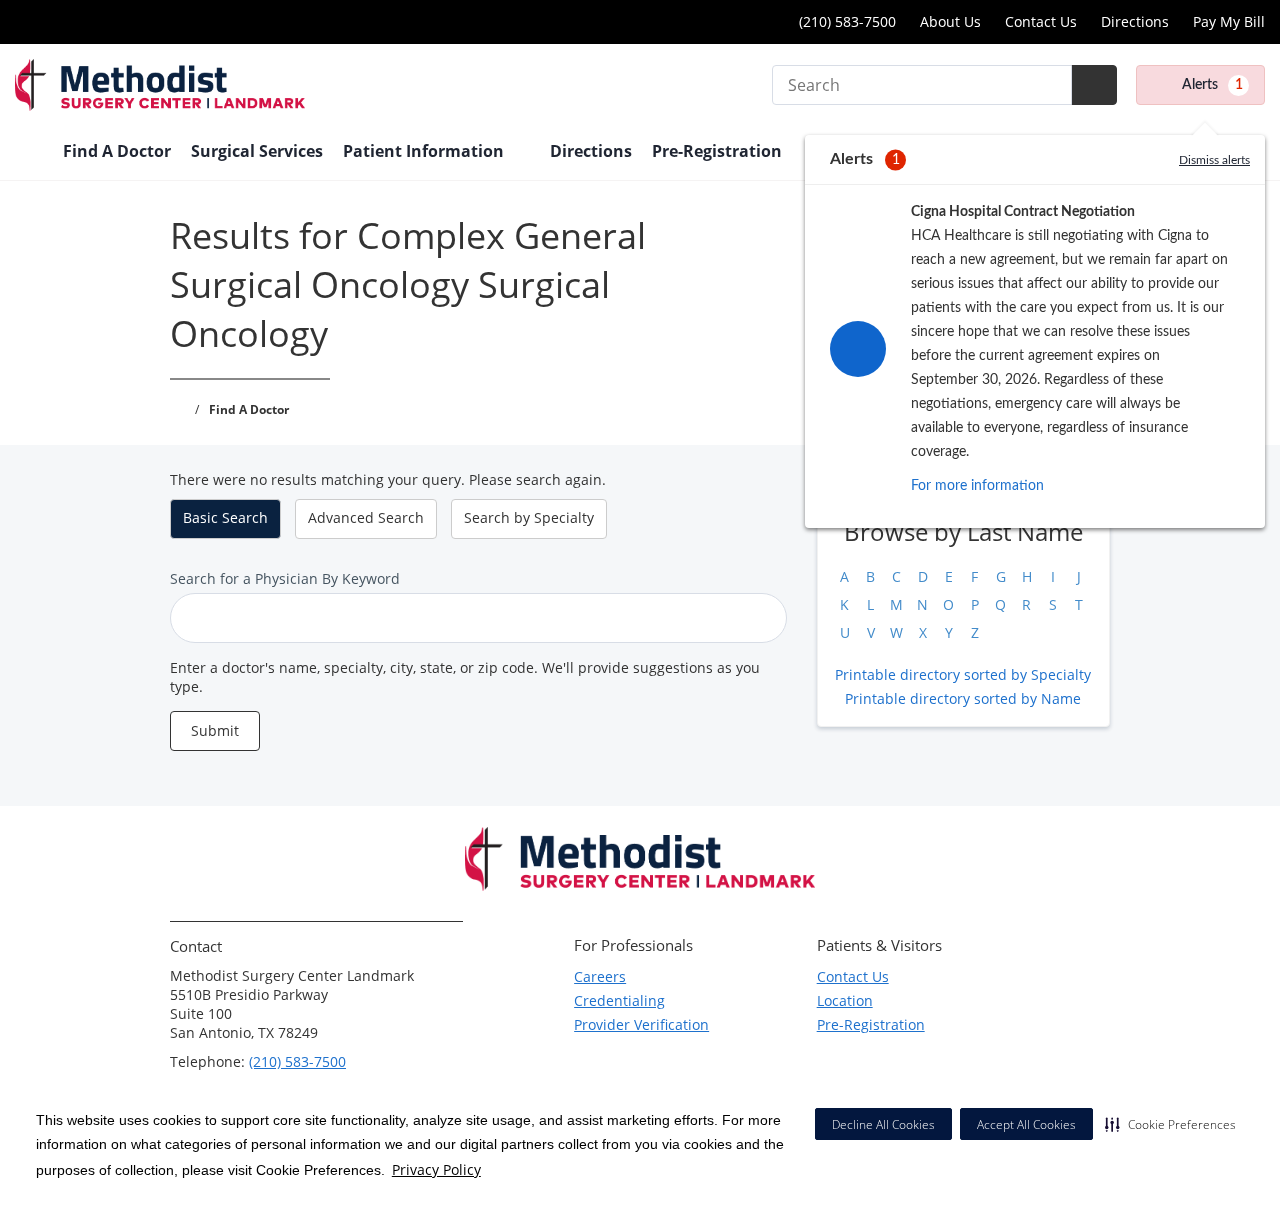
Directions (1135, 21)
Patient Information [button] (425, 151)
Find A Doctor (117, 151)
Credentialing (619, 1000)
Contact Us (1041, 21)
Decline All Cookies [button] (883, 1124)
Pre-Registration (717, 151)
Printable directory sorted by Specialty (963, 674)
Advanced (366, 517)
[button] (1170, 1124)
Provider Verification (641, 1024)
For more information (977, 486)
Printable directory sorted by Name (963, 698)
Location (845, 1000)
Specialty (529, 517)
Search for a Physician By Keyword (285, 578)
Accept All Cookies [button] (1026, 1124)
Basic (225, 517)
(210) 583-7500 (845, 21)
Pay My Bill (1229, 21)
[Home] (29, 153)
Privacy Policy (436, 1169)
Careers (600, 976)
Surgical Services (257, 151)
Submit (215, 730)
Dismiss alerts (1214, 160)
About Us (950, 21)
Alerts (1212, 85)
